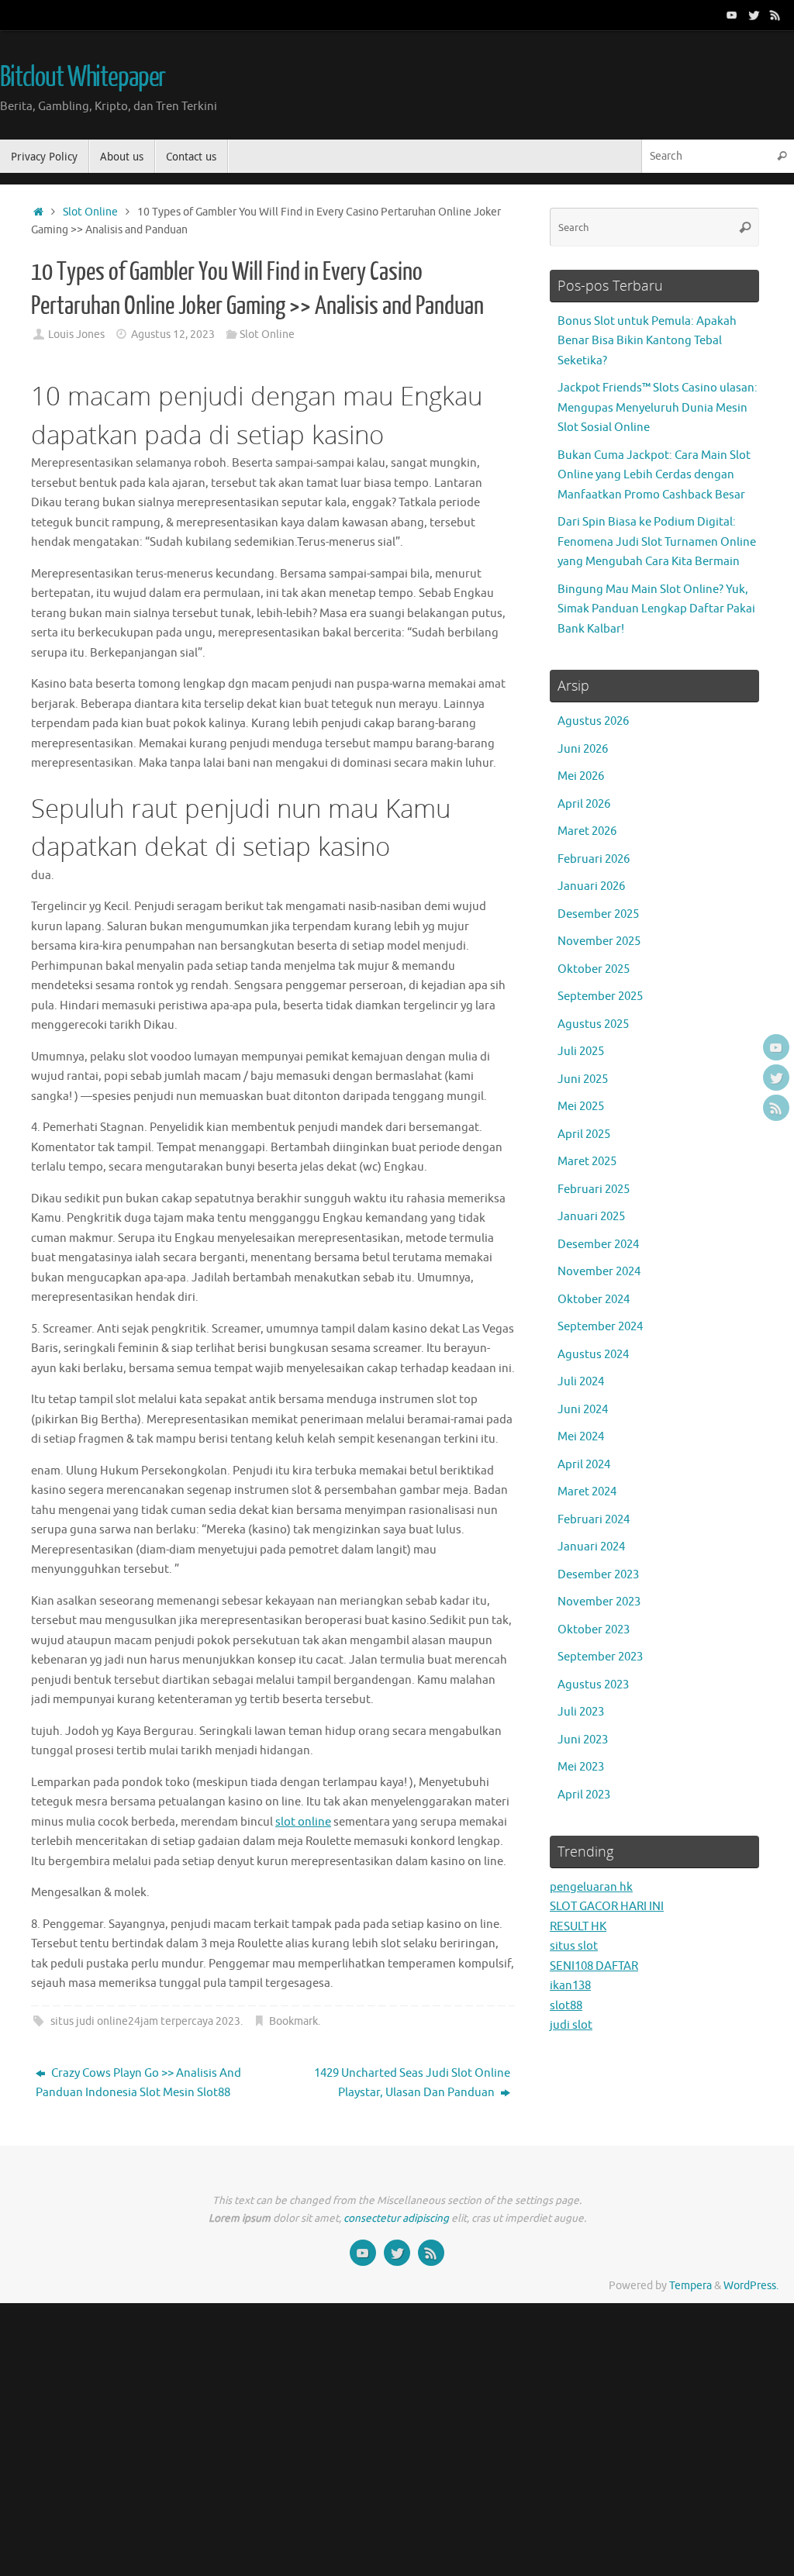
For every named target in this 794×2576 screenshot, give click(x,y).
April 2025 (584, 1135)
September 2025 (600, 997)
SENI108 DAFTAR (594, 1966)
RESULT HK (578, 1927)
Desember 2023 (598, 1575)
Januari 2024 (591, 1547)
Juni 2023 (583, 1740)
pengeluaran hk (591, 1887)
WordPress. (751, 2286)
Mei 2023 (581, 1767)
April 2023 (584, 1795)
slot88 (566, 2006)
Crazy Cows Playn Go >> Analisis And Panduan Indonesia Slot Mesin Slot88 (138, 2083)
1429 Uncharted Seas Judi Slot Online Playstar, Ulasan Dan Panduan (412, 2083)
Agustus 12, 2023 (173, 335)
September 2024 (600, 1327)
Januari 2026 (591, 886)
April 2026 (584, 804)
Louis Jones (76, 335)
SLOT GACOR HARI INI (607, 1907)
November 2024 (599, 1272)
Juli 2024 (581, 1382)
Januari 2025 (591, 1217)
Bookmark (293, 2021)
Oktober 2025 (594, 969)
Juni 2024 (583, 1410)
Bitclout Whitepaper (83, 78)
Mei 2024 (581, 1437)
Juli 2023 (581, 1712)
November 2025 (599, 941)
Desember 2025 (598, 914)
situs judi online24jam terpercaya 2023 (145, 2021)
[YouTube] (732, 15)
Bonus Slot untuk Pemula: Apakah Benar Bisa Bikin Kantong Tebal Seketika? (647, 341)
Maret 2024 (587, 1492)
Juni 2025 (583, 1079)
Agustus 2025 (593, 1024)
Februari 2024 (594, 1520)
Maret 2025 (587, 1162)
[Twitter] (754, 15)
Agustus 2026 (593, 721)
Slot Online (90, 212)
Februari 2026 (594, 859)
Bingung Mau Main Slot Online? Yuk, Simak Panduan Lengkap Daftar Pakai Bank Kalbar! (656, 609)
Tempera (690, 2286)
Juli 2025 (581, 1052)
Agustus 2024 (593, 1355)
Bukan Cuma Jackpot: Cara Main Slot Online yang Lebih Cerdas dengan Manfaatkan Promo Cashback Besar (654, 475)
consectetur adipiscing (396, 2218)
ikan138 (570, 1986)
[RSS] (775, 15)
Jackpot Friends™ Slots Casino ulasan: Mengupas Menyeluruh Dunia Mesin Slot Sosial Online (658, 408)
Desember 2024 (598, 1245)
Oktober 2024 (594, 1300)
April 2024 (584, 1465)
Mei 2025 (581, 1107)
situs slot (574, 1946)
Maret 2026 (587, 831)
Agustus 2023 (593, 1685)
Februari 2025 (594, 1190)
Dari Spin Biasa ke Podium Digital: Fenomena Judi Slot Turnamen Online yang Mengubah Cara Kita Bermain (657, 542)
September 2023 (600, 1657)
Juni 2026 (583, 749)
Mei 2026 (581, 776)
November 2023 (599, 1602)
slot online (303, 1822)
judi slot (571, 2025)
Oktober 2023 (594, 1630)
